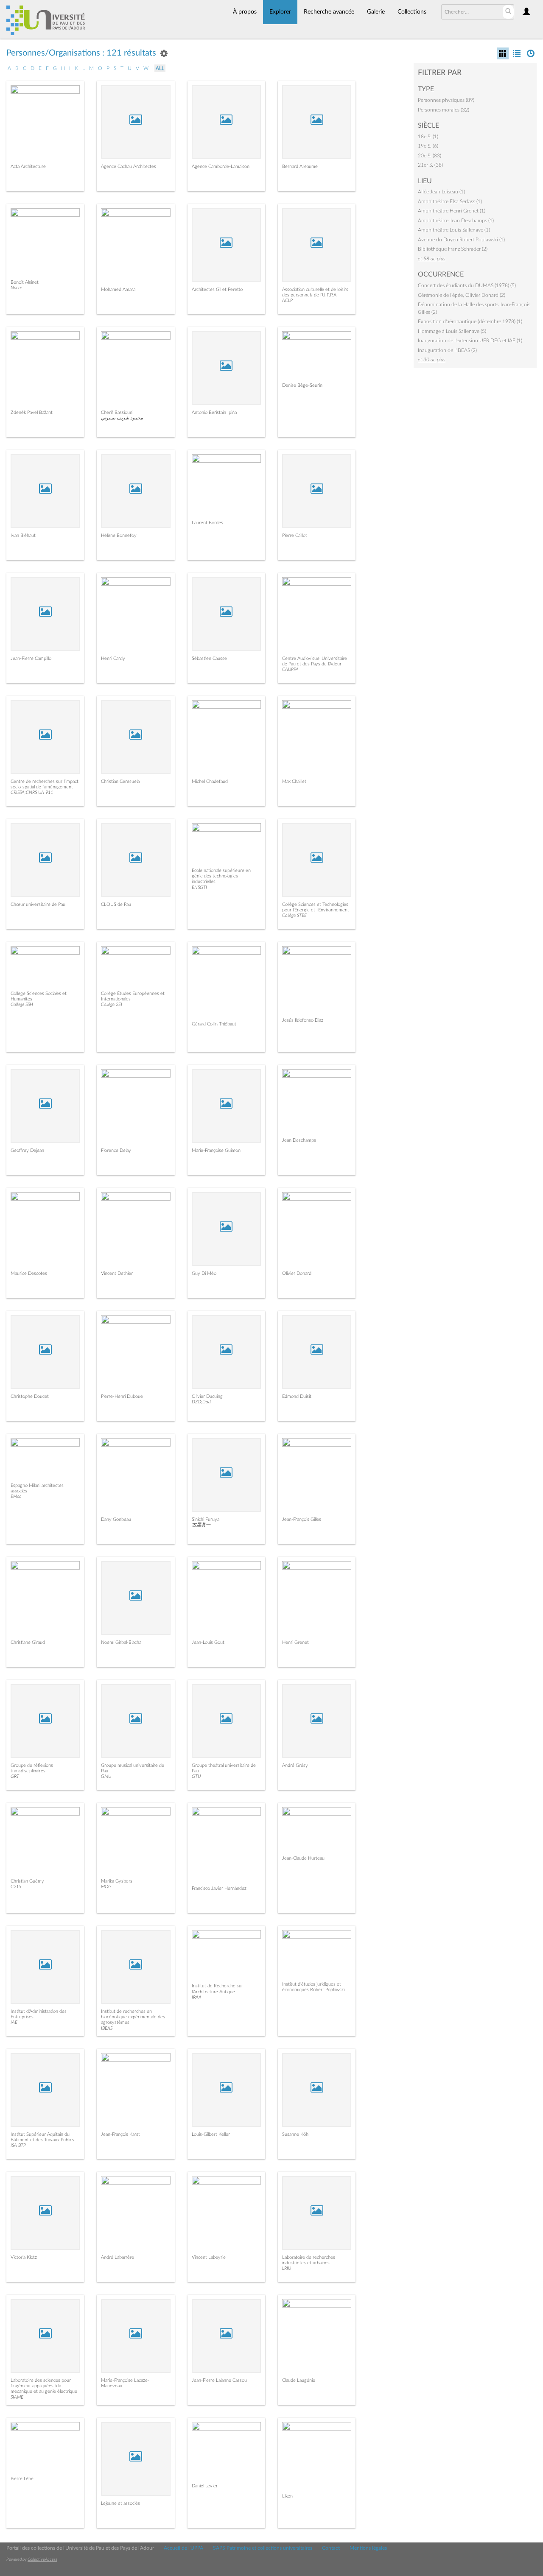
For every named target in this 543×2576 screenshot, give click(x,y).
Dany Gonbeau (116, 1519)
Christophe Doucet (30, 1396)
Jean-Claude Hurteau (303, 1858)
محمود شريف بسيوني (122, 418)
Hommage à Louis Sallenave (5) (452, 331)
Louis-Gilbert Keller (211, 2134)
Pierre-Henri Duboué (122, 1396)
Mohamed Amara (118, 289)
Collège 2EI (112, 1004)
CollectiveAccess (42, 2559)
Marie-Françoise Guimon (216, 1150)
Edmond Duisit (297, 1396)
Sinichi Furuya (206, 1519)
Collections (412, 12)
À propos (245, 12)
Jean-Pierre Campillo (31, 658)
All (160, 68)
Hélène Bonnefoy (119, 535)
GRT (15, 1776)
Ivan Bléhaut (23, 535)
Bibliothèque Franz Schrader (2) (453, 249)
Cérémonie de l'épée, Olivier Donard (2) (462, 295)
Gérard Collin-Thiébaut (214, 1024)
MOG (106, 1887)
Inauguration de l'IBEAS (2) (447, 350)
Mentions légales (368, 2548)
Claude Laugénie (299, 2380)
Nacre (16, 288)
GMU (106, 1776)
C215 (16, 1887)
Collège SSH (22, 1004)
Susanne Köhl (296, 2134)
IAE (14, 2022)
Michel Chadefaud (210, 781)
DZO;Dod (201, 1402)
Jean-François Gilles (302, 1519)
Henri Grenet (295, 1642)
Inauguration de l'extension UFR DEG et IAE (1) (470, 341)
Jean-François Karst (120, 2134)
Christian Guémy (27, 1881)
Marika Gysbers (117, 1881)
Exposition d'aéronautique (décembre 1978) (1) (470, 321)
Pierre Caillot (295, 535)
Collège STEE (294, 915)
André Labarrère (118, 2257)
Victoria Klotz (24, 2257)
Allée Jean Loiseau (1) (441, 192)
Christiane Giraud (28, 1642)
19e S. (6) (428, 146)
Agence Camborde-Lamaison (221, 166)
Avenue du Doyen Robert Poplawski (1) (461, 240)
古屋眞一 (201, 1525)
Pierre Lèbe (22, 2479)
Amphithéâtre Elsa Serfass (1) (450, 201)
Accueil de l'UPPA (183, 2548)
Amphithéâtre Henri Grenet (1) (452, 211)
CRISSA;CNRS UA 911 (32, 792)
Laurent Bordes (207, 523)
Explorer (280, 12)
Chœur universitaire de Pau (38, 904)
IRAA (197, 1997)
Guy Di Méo (204, 1273)
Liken (287, 2496)
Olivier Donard (297, 1273)
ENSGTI (199, 887)
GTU (196, 1776)
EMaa (16, 1496)
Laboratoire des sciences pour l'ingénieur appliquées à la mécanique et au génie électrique (44, 2386)
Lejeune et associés (120, 2503)
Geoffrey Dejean (27, 1150)
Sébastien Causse (209, 658)
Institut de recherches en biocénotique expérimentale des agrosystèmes (133, 2017)
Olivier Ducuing (207, 1396)
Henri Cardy (113, 658)
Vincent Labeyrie (209, 2257)
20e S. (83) (430, 156)
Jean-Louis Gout (208, 1642)
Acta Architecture (28, 166)
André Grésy (295, 1765)
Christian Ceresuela (120, 781)
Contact (331, 2548)
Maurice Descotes (29, 1273)
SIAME (17, 2397)
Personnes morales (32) (444, 110)
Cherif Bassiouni (117, 412)
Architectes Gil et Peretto (217, 289)
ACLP (287, 300)
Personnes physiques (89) (446, 100)
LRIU (287, 2268)
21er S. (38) (430, 165)
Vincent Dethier (117, 1273)
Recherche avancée (329, 12)
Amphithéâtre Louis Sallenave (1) (454, 230)
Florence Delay (116, 1150)
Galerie (376, 12)
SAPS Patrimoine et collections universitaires (263, 2548)
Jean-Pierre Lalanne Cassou (219, 2380)
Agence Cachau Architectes (129, 166)
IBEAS (107, 2028)
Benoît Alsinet (25, 282)
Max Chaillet (294, 781)
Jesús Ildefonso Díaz (303, 1020)
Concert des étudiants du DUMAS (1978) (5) (467, 285)
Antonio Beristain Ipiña (214, 412)
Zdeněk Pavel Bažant (32, 412)
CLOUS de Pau (116, 904)
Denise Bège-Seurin (302, 385)
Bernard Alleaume (300, 166)
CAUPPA (290, 669)
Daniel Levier (205, 2486)
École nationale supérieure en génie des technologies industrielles (221, 876)
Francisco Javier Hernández (219, 1888)
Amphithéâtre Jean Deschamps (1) (456, 221)
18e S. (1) (428, 137)
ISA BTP (18, 2145)
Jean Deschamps (299, 1140)
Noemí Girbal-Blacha (121, 1642)
